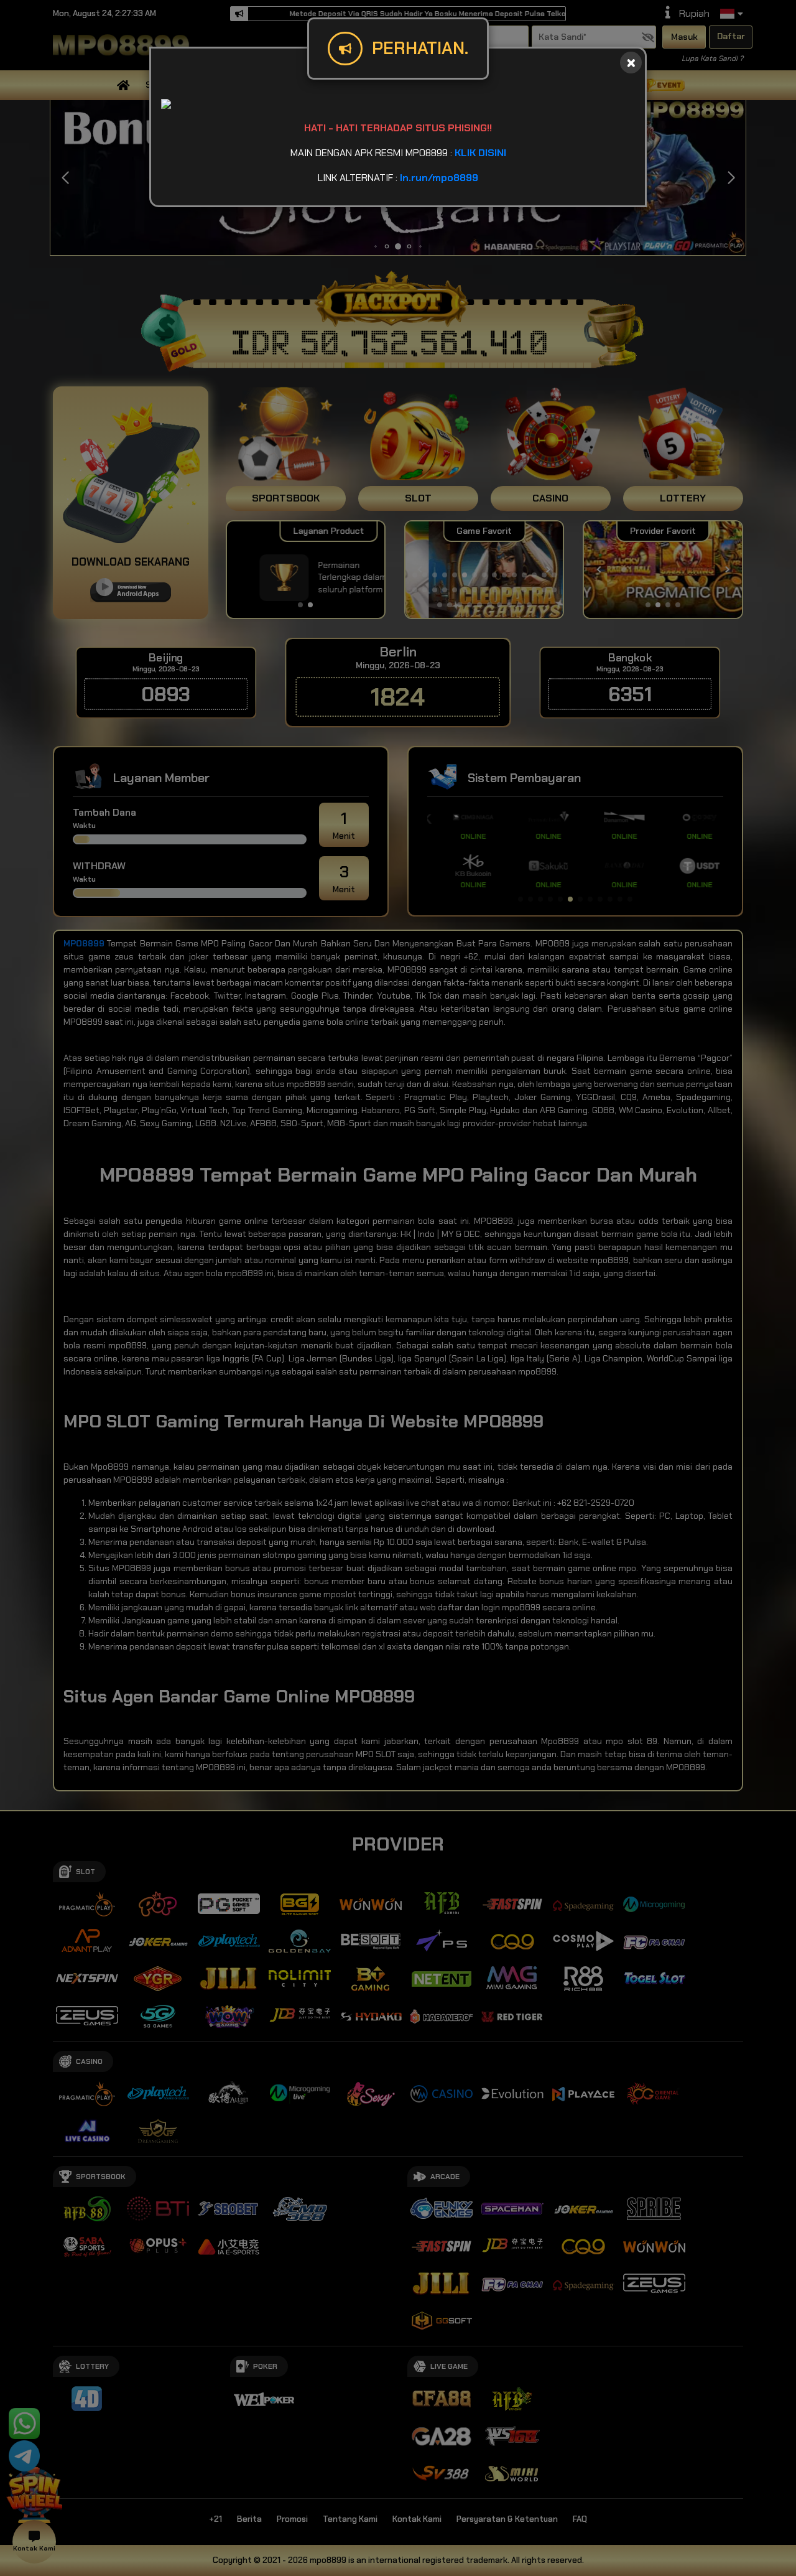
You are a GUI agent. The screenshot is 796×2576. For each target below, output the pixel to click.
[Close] (631, 63)
